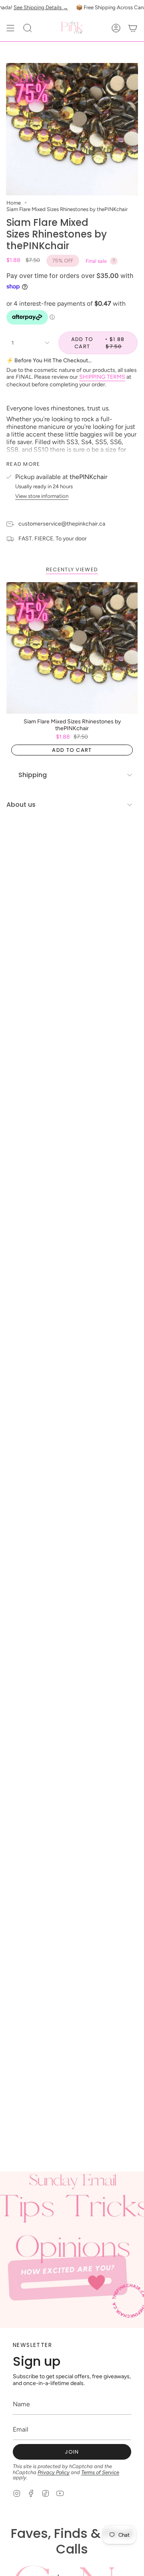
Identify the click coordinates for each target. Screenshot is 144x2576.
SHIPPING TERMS (102, 377)
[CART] (133, 28)
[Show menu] (10, 28)
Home (14, 203)
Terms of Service (100, 2472)
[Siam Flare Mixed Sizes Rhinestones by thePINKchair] (72, 648)
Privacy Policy (54, 2472)
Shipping (33, 775)
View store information (42, 496)
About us (21, 805)
